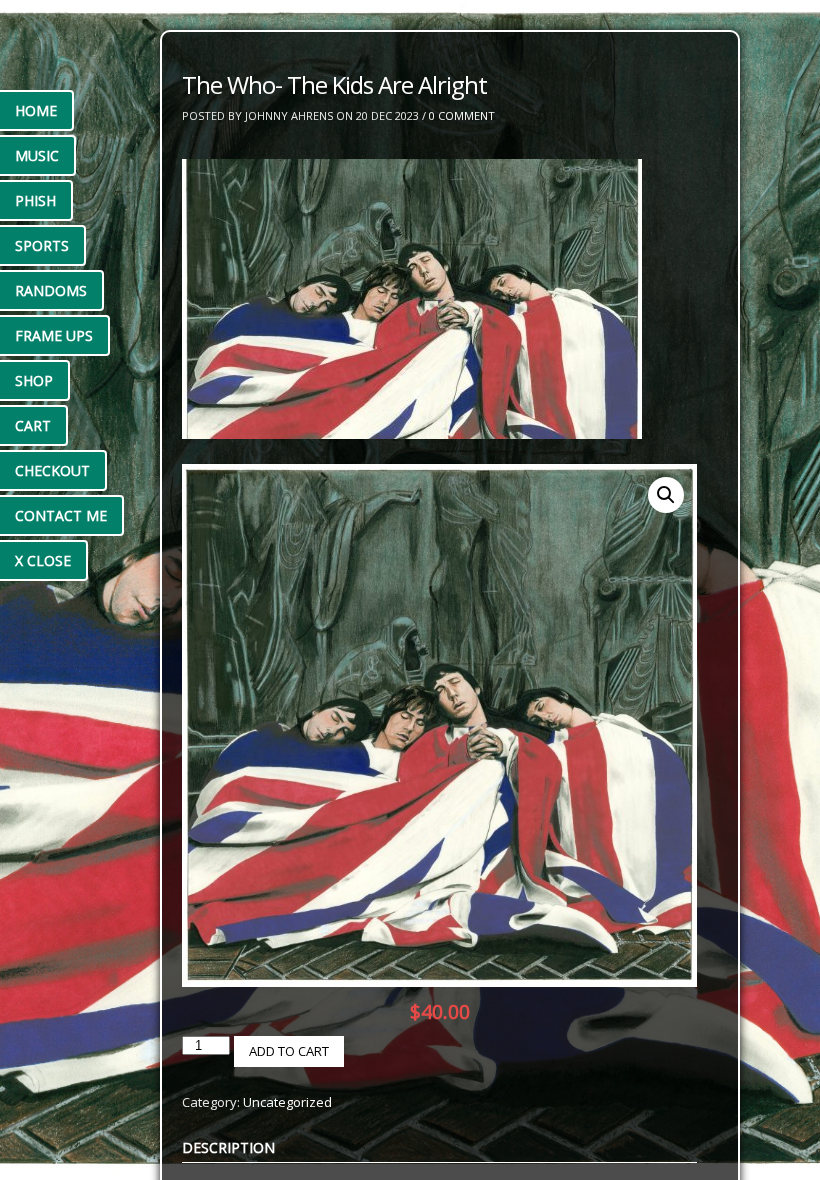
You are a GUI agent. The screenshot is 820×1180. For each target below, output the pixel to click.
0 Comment (462, 115)
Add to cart (289, 1051)
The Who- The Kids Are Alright (334, 84)
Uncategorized (287, 1102)
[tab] (228, 1147)
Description (228, 1147)
